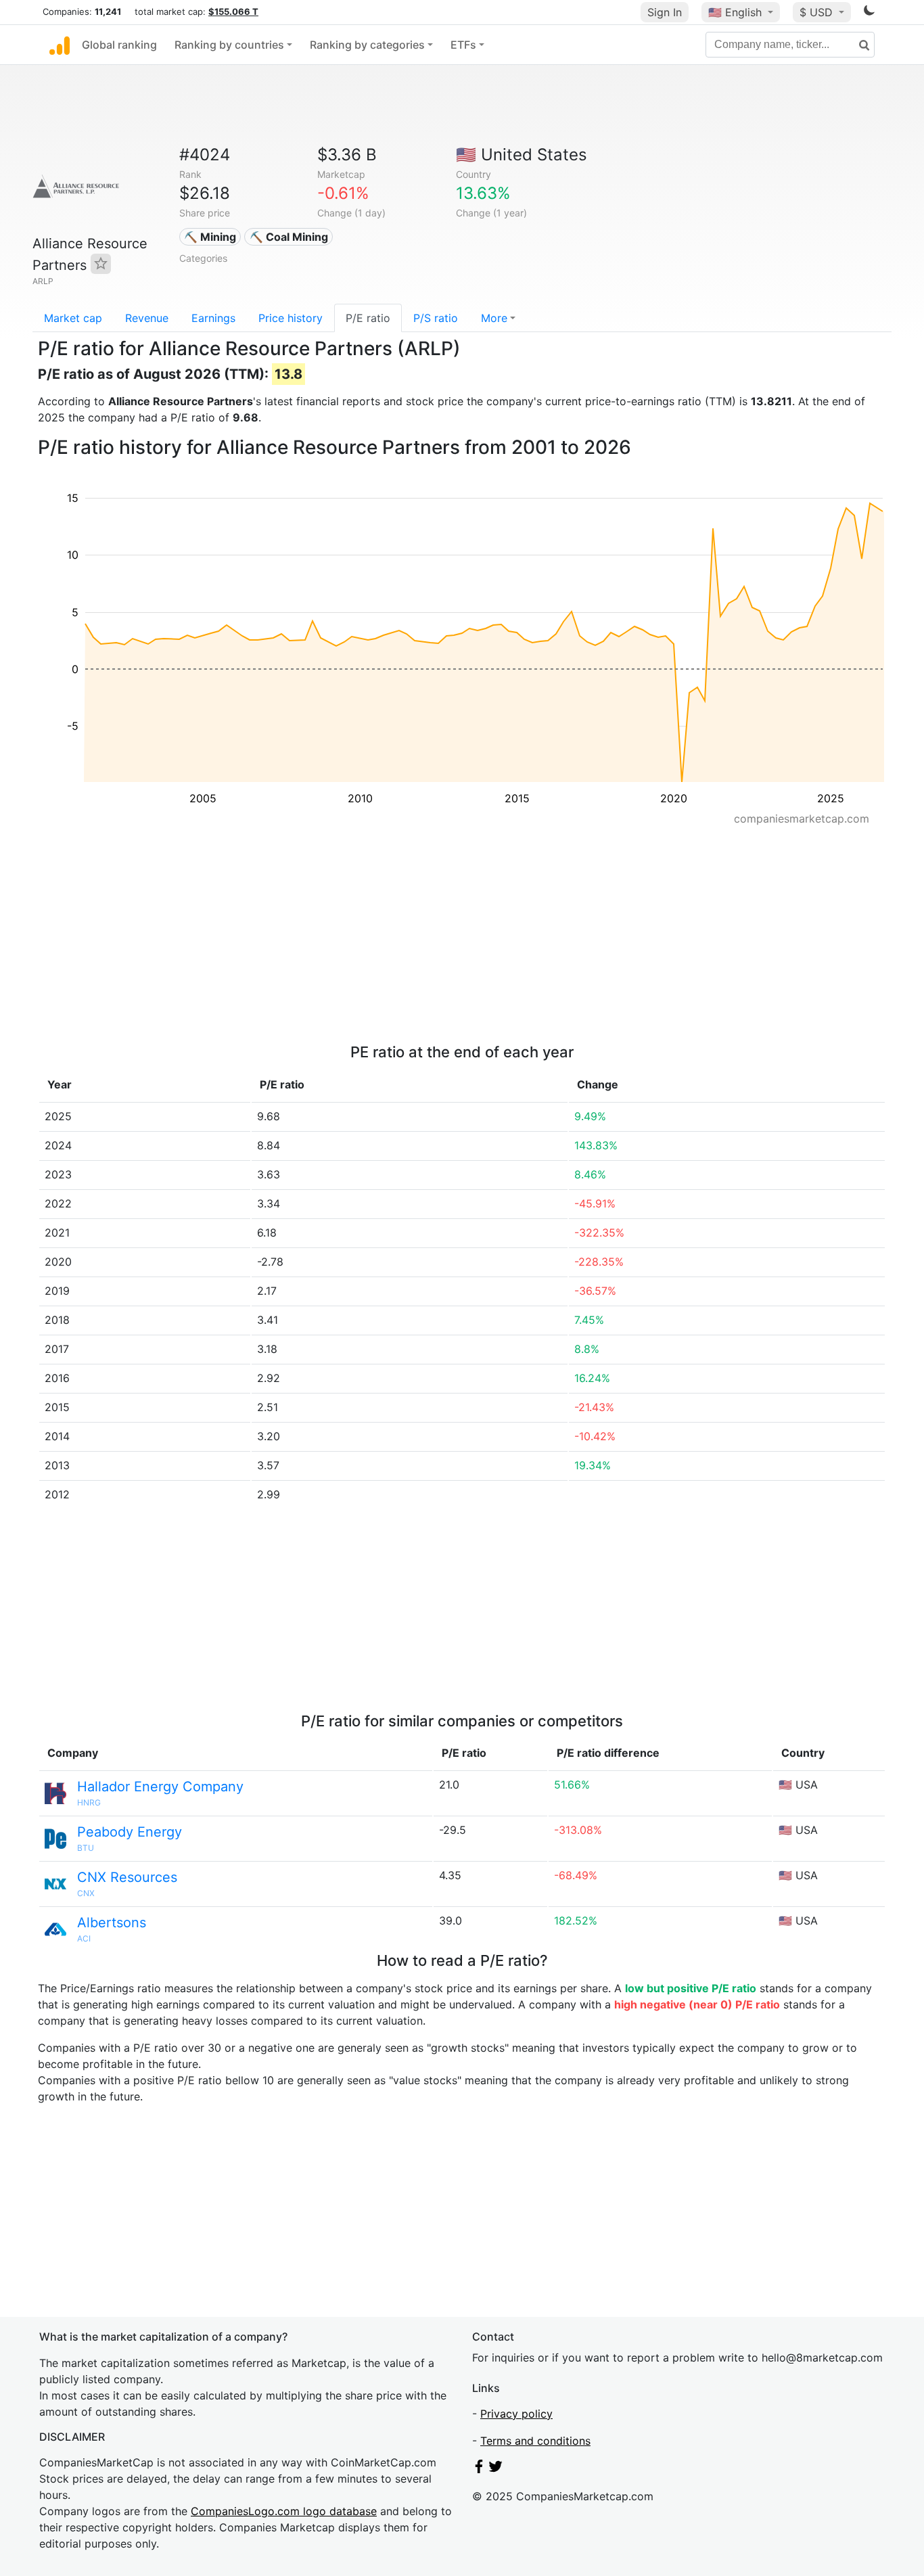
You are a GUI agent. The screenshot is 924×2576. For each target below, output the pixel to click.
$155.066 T (233, 11)
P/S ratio (436, 318)
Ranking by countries (229, 45)
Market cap (73, 318)
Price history (291, 318)
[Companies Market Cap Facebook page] (479, 2469)
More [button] (494, 318)
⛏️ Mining (210, 237)
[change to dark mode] (869, 13)
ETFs (463, 45)
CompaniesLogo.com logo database (284, 2511)
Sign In (665, 12)
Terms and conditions (535, 2441)
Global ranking (119, 45)
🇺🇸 (735, 12)
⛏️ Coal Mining (289, 237)
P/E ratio (368, 318)
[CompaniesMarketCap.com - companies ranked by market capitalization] (60, 45)
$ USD (818, 12)
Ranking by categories (367, 45)
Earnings (213, 318)
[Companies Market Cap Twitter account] (496, 2469)
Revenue (147, 318)
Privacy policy (516, 2414)
